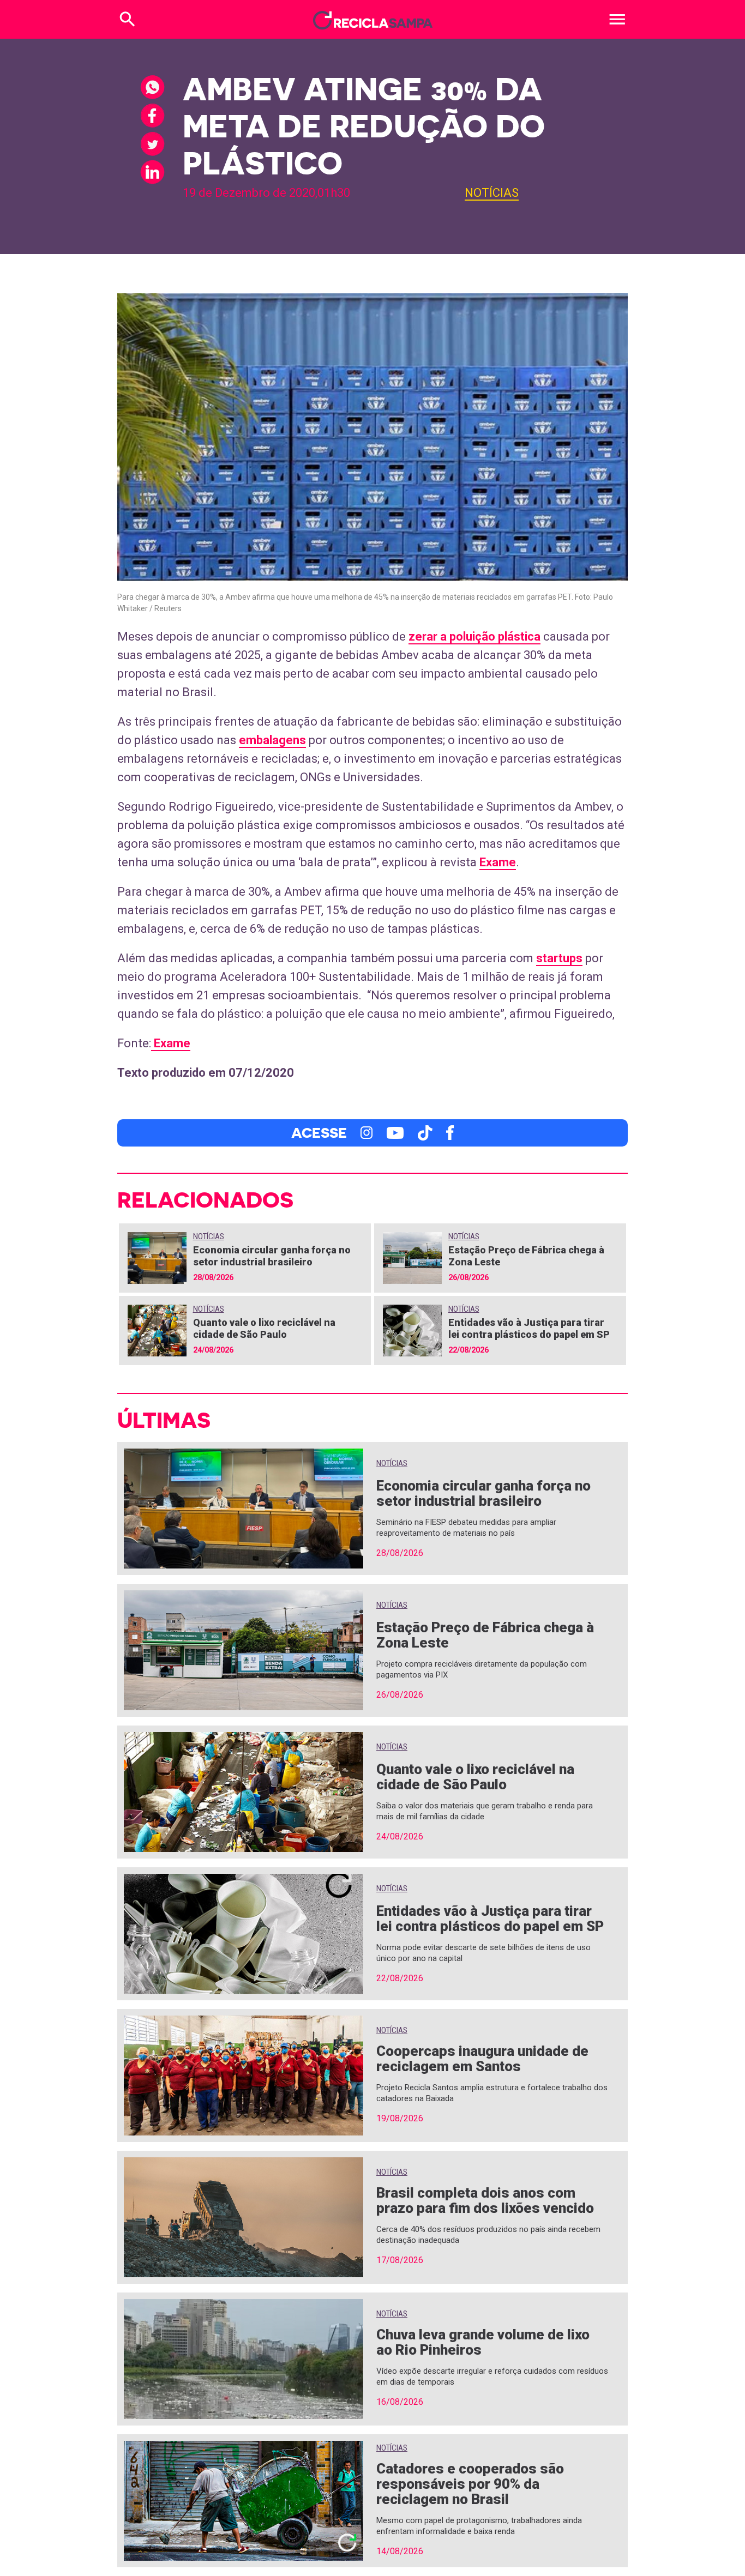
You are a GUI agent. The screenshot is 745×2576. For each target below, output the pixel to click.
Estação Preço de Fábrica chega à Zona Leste (485, 1635)
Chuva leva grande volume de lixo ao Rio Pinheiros (483, 2342)
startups (559, 958)
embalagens (272, 740)
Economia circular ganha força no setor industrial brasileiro (272, 1256)
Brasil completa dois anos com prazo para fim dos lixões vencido (485, 2200)
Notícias (492, 193)
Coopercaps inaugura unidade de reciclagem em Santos (482, 2059)
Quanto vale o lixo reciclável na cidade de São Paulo (264, 1328)
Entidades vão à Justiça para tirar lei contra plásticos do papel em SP (529, 1328)
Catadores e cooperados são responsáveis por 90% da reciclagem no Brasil (470, 2484)
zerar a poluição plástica (474, 637)
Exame (498, 862)
